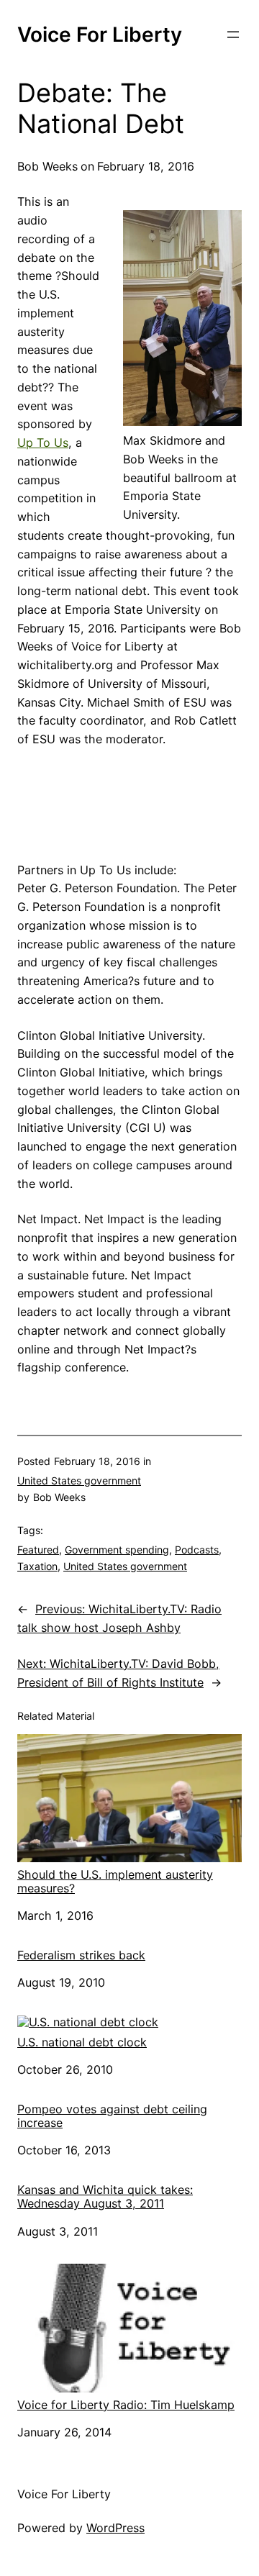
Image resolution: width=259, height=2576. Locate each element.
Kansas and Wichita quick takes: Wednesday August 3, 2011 (105, 2197)
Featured (38, 1550)
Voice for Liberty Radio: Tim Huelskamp (126, 2405)
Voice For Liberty (100, 35)
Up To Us (43, 443)
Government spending (117, 1550)
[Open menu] (233, 35)
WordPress (115, 2528)
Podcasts (197, 1550)
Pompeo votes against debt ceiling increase (112, 2116)
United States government (79, 1480)
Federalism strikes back (81, 1955)
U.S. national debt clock (82, 2042)
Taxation (37, 1566)
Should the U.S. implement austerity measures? (115, 1881)
